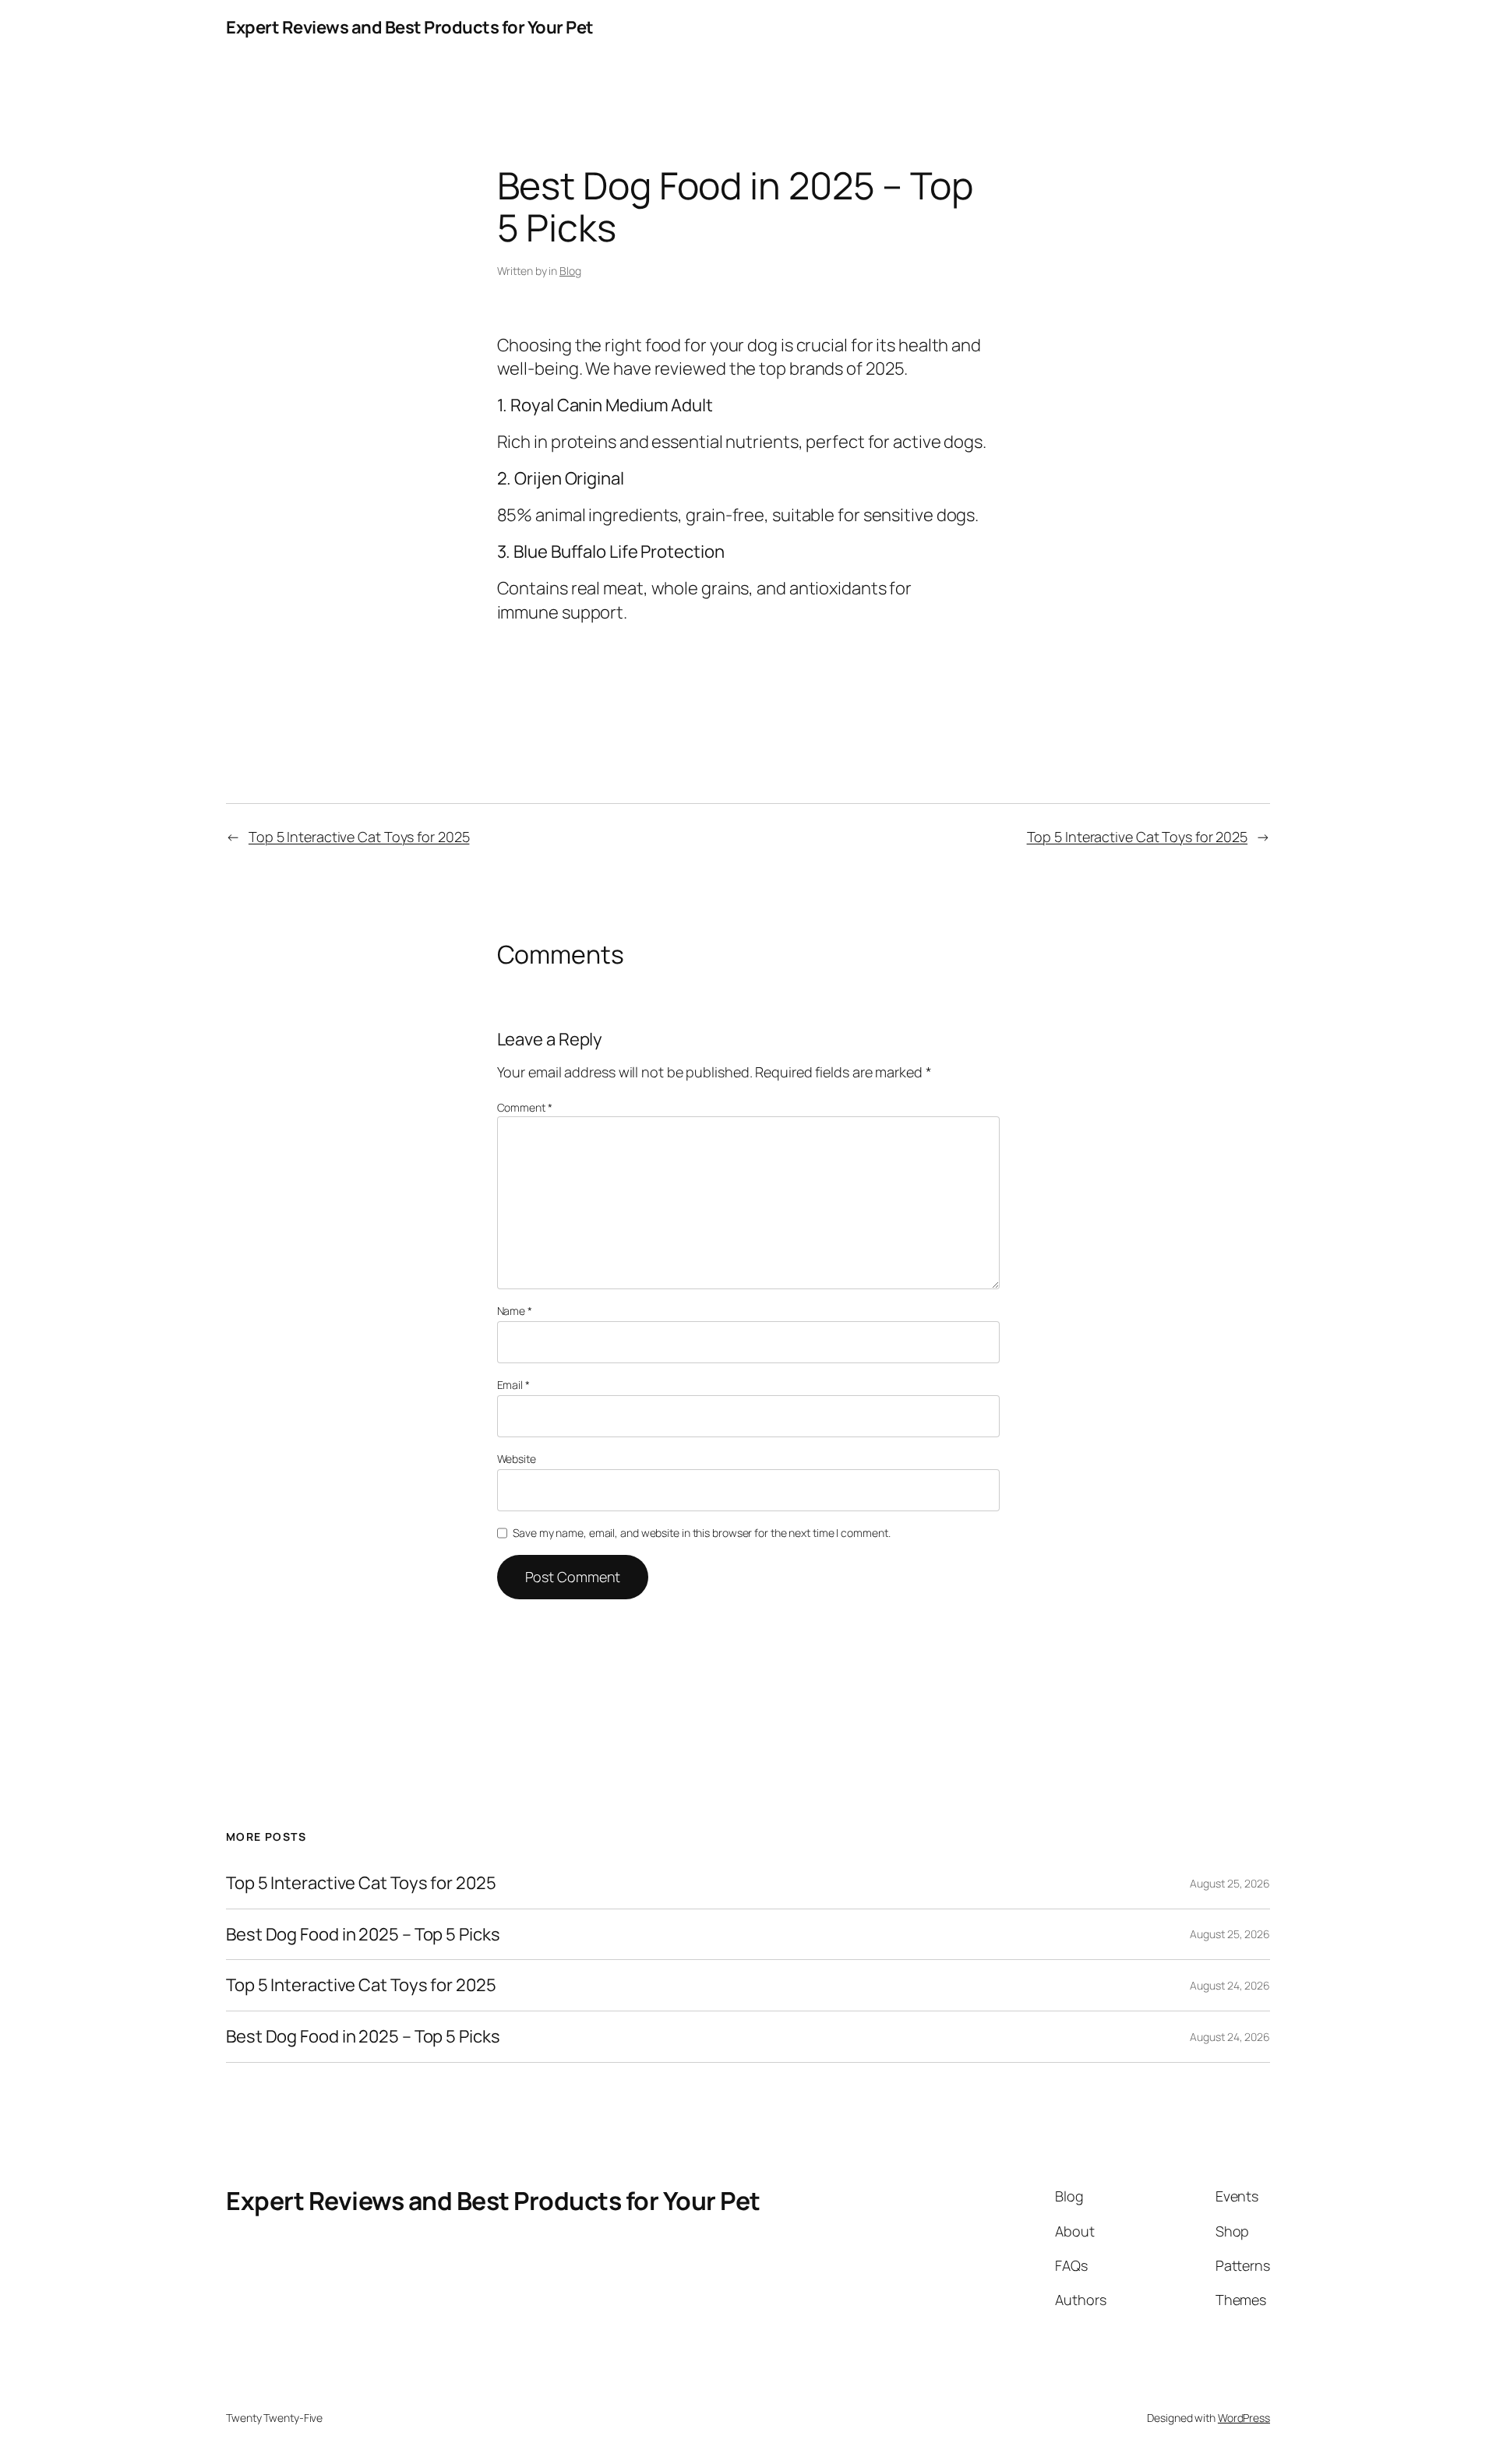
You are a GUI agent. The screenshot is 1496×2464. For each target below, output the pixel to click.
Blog (570, 271)
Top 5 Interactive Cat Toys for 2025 (359, 837)
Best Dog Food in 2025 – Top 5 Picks (363, 1935)
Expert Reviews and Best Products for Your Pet (410, 27)
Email (513, 1385)
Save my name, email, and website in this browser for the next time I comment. (701, 1533)
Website (517, 1459)
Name (515, 1311)
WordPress (1244, 2418)
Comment (525, 1107)
